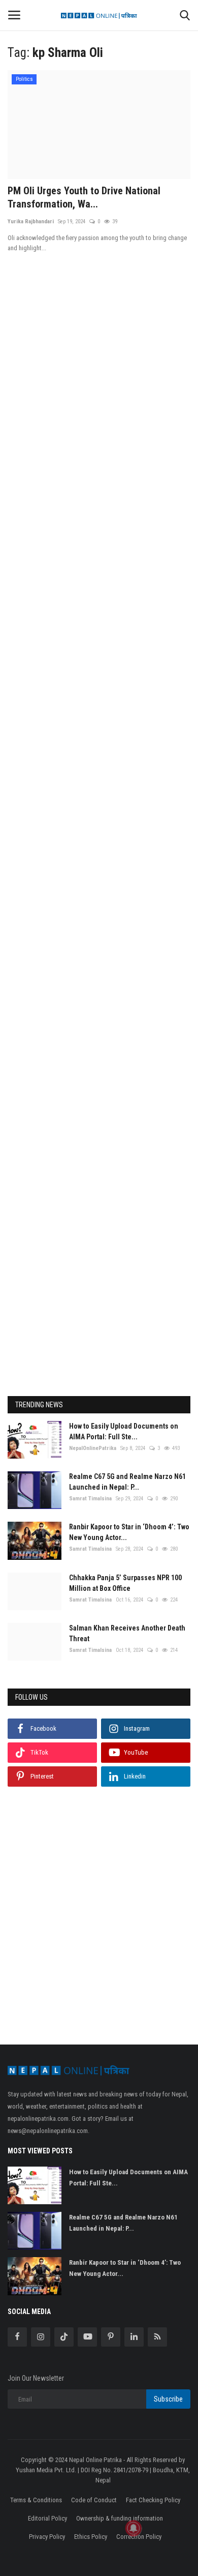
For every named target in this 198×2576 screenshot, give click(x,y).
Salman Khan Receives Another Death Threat (127, 1633)
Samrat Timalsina (90, 1499)
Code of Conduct (94, 2500)
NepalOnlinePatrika (93, 1448)
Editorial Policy (47, 2518)
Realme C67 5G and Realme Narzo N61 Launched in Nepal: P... (127, 1482)
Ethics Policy (91, 2537)
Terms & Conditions (36, 2500)
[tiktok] (64, 2337)
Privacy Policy (47, 2537)
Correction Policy (139, 2537)
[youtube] (87, 2337)
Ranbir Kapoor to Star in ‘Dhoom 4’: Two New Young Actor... (129, 1532)
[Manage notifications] (134, 2528)
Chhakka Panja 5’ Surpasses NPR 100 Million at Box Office (125, 1583)
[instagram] (41, 2337)
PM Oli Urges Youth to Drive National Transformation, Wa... (84, 197)
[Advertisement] (99, 714)
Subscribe (168, 2399)
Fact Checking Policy (153, 2500)
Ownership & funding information (120, 2518)
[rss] (157, 2337)
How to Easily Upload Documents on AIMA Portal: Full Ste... (124, 1431)
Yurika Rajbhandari (31, 221)
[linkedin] (134, 2337)
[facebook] (17, 2337)
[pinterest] (111, 2337)
